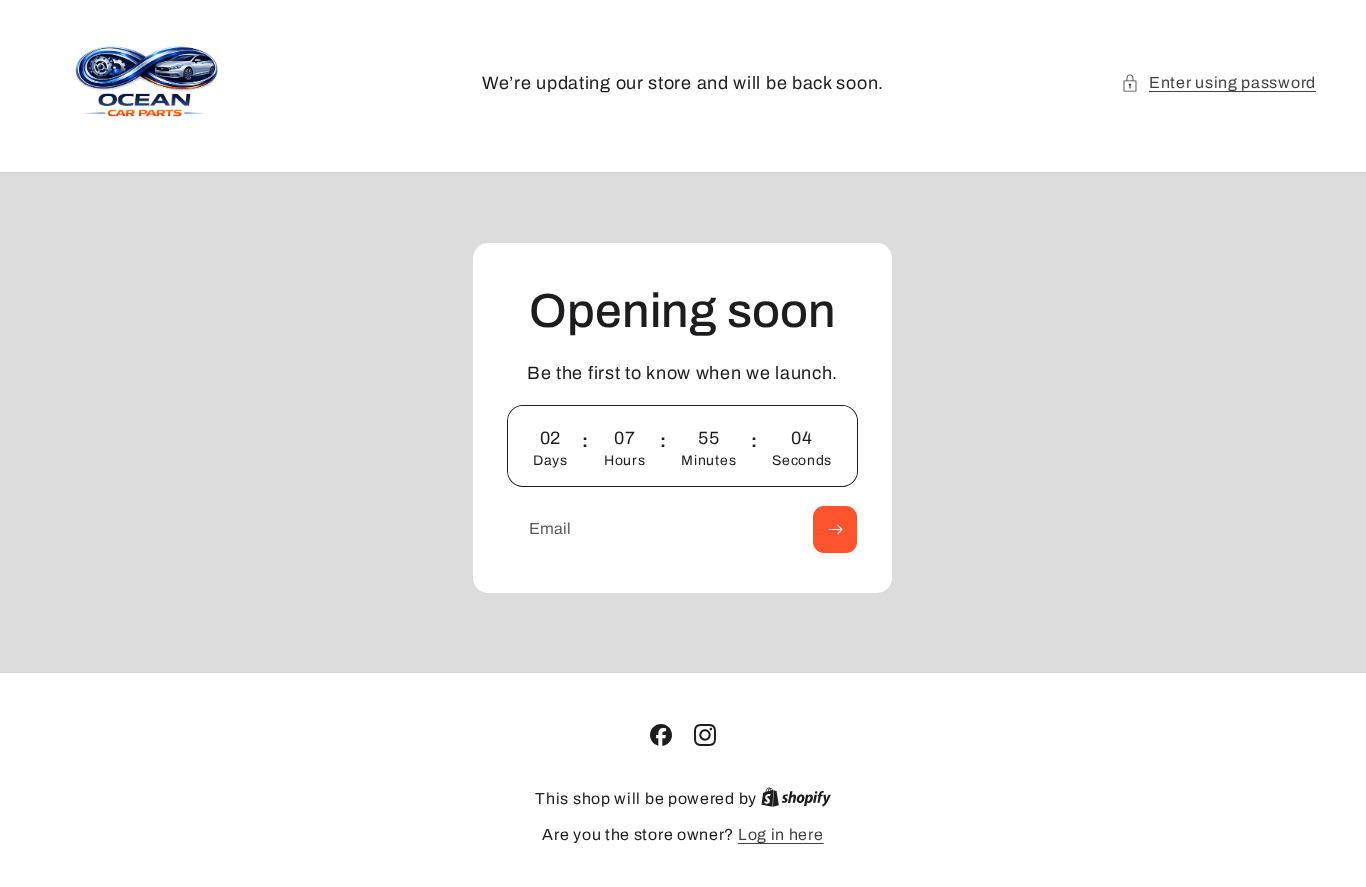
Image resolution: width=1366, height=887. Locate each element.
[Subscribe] (836, 528)
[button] (1218, 83)
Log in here (781, 834)
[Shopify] (796, 798)
